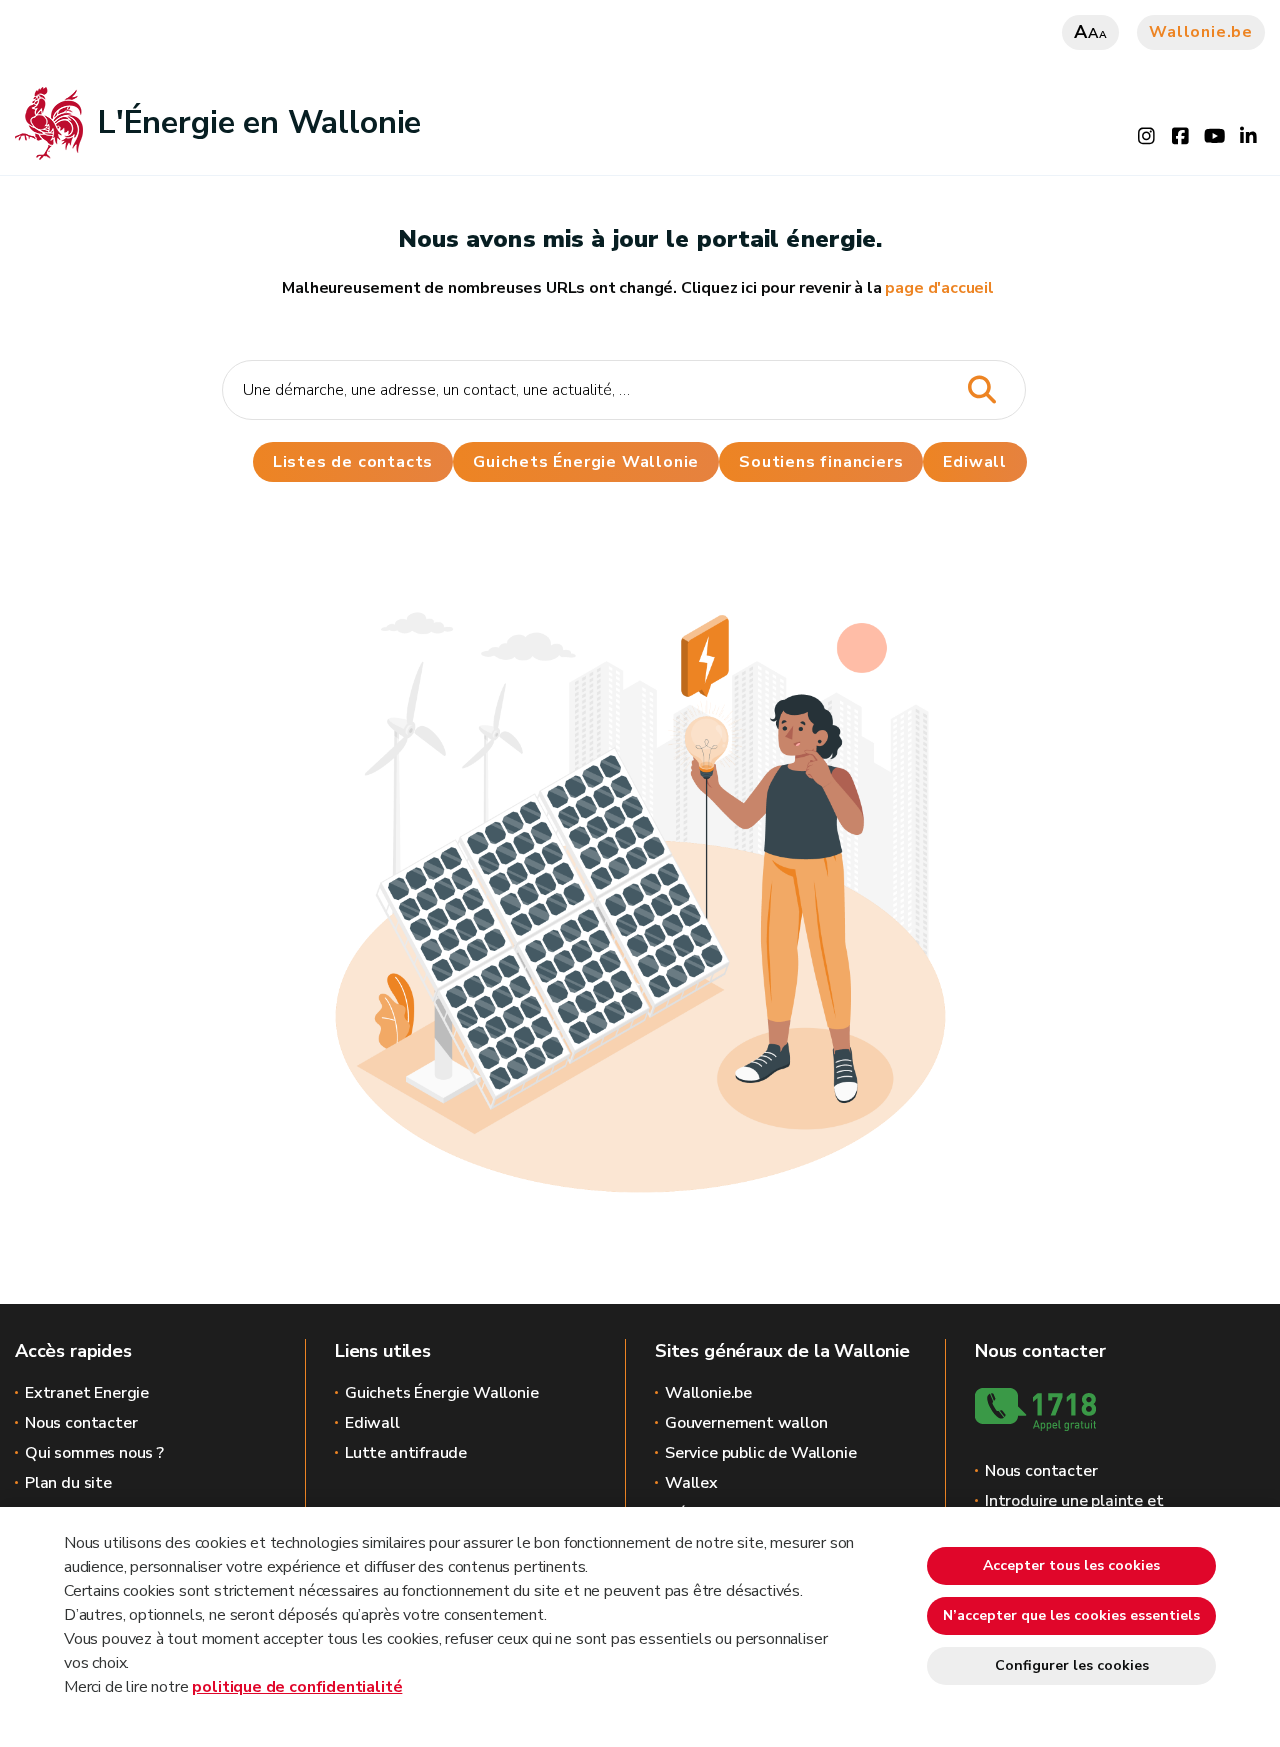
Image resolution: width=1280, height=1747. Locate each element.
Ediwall (372, 1423)
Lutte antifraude (406, 1453)
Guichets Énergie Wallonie (586, 462)
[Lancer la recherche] (982, 390)
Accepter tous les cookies (1071, 1565)
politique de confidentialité (297, 1687)
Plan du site (68, 1483)
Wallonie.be (1201, 32)
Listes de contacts (353, 462)
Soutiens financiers (821, 462)
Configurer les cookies (1072, 1665)
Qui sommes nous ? (94, 1453)
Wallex (691, 1483)
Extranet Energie (87, 1393)
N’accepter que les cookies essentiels (1071, 1615)
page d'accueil (939, 288)
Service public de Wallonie (760, 1453)
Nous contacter (81, 1423)
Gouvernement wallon (746, 1423)
